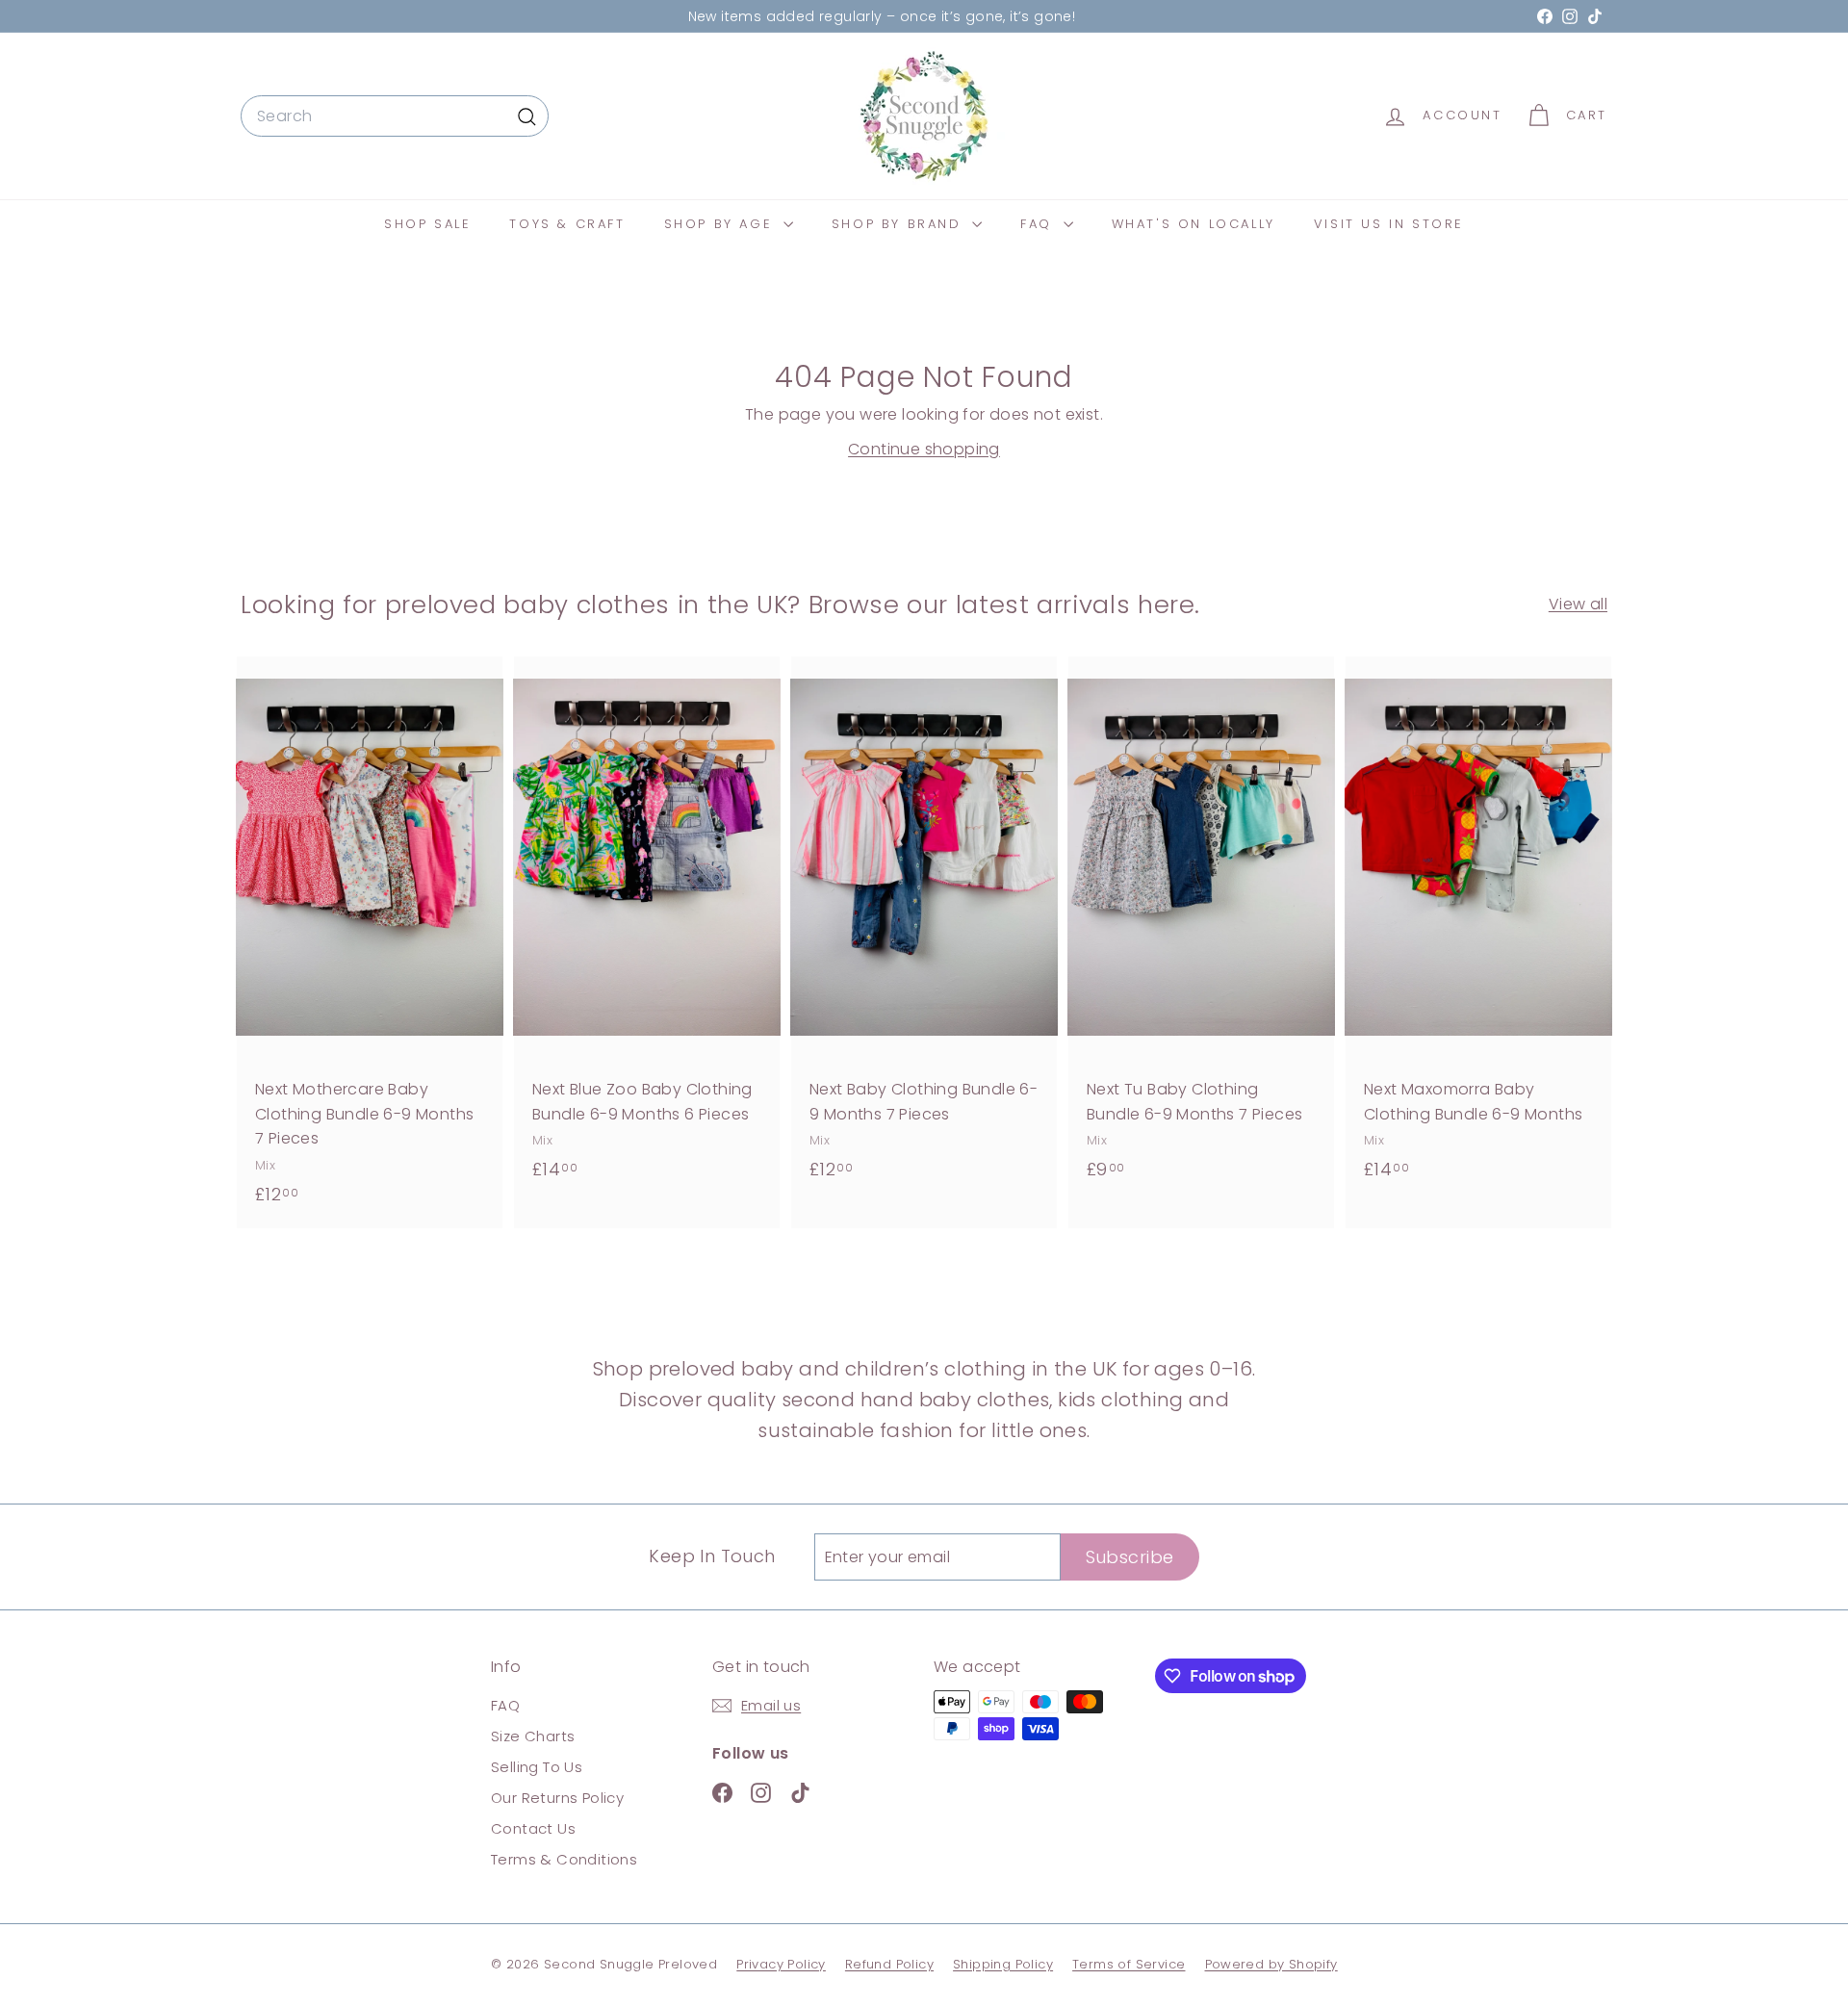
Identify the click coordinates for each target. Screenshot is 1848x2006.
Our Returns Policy (557, 1798)
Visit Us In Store (1389, 224)
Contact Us (533, 1828)
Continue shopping (924, 449)
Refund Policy (889, 1964)
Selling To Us (537, 1767)
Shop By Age (721, 224)
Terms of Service (1129, 1964)
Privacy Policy (781, 1964)
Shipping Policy (1003, 1964)
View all (1578, 604)
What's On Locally (1193, 224)
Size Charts (533, 1736)
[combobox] (395, 116)
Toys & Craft (567, 224)
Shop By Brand (899, 224)
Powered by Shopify (1271, 1964)
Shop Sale (427, 224)
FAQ (1039, 224)
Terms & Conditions (564, 1859)
